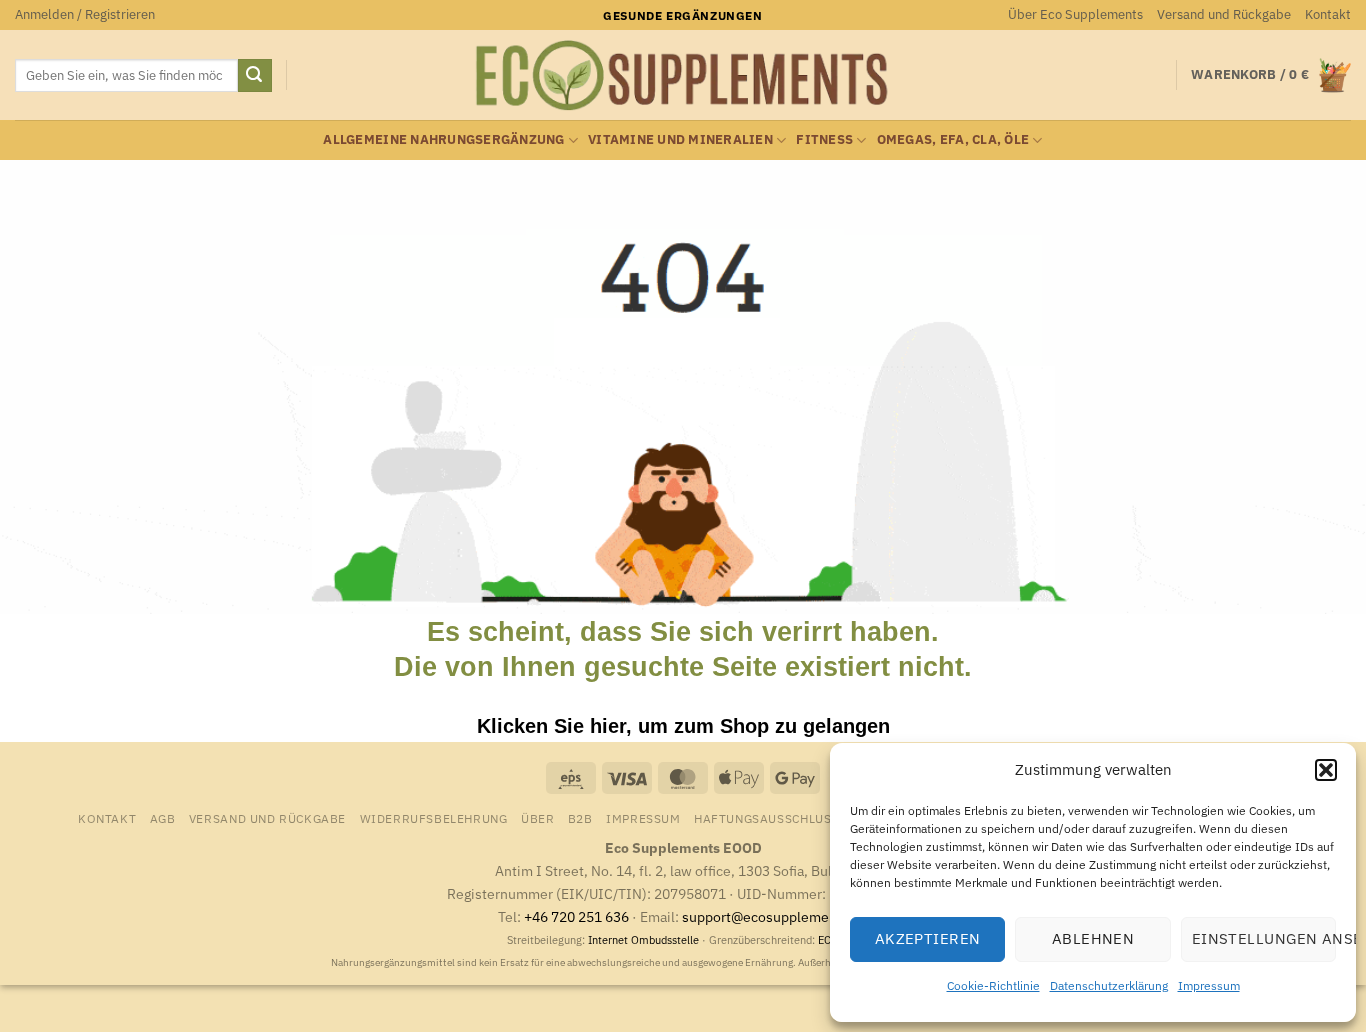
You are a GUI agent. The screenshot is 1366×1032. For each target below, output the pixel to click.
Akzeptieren (928, 938)
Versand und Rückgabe (1224, 14)
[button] (1326, 770)
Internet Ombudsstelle (643, 940)
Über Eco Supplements (1075, 14)
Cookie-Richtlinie (993, 985)
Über (537, 818)
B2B (580, 818)
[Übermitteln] (255, 76)
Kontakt (1328, 14)
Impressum (1209, 985)
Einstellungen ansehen (1264, 938)
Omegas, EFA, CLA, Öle (953, 139)
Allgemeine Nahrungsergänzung (443, 139)
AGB (163, 818)
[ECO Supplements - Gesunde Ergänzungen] (683, 76)
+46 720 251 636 (576, 916)
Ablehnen (1093, 938)
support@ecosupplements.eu (775, 916)
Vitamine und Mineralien (680, 139)
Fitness (824, 139)
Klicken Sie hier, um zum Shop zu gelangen (683, 726)
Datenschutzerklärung (1109, 985)
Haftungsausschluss (766, 818)
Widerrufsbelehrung (434, 818)
